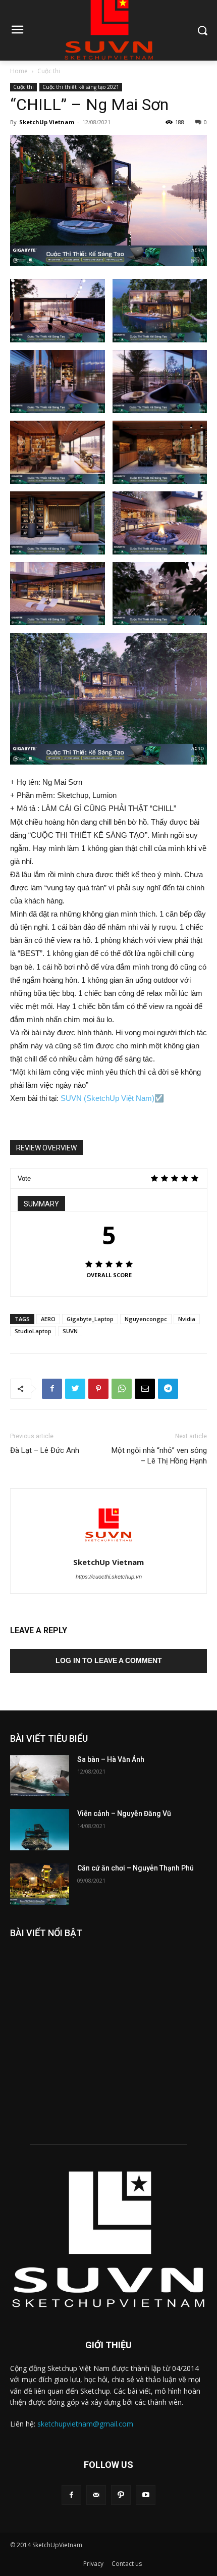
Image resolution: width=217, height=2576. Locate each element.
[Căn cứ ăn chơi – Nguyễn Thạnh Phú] (40, 1884)
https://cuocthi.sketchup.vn (109, 1577)
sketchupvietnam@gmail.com (85, 2424)
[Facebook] (52, 1389)
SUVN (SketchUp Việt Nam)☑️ (112, 1098)
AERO (48, 1319)
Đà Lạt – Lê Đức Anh (45, 1450)
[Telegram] (168, 1389)
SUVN (70, 1331)
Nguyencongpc (146, 1319)
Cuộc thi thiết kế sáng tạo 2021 (81, 87)
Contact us (127, 2564)
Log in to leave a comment (109, 1660)
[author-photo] (108, 1548)
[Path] (121, 2495)
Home (19, 71)
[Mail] (96, 2495)
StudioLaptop (33, 1331)
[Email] (145, 1389)
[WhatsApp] (122, 1389)
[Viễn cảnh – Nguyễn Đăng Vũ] (40, 1830)
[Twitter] (75, 1389)
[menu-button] (17, 31)
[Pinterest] (98, 1389)
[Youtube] (146, 2495)
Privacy (93, 2564)
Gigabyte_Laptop (90, 1319)
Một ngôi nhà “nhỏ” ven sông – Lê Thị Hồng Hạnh (159, 1456)
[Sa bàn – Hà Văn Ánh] (40, 1776)
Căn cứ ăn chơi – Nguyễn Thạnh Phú (135, 1868)
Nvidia (187, 1319)
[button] (202, 30)
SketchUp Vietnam (47, 122)
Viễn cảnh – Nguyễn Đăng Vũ (124, 1813)
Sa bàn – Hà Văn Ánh (111, 1759)
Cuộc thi (49, 71)
